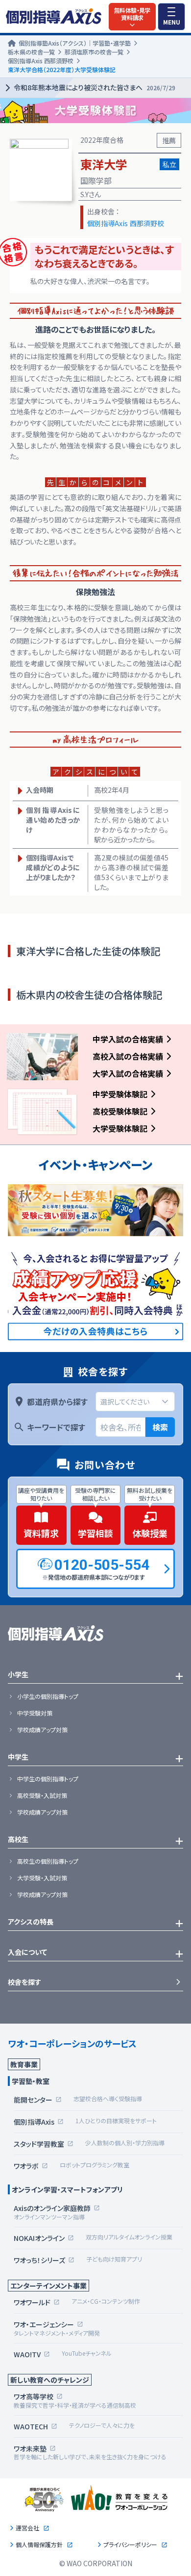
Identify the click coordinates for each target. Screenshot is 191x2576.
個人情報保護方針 (39, 2545)
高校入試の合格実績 (128, 1056)
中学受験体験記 (120, 1094)
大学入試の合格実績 (128, 1073)
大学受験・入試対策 (42, 1878)
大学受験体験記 (120, 1128)
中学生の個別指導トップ (48, 1779)
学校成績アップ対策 (42, 1730)
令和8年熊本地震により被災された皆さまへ (95, 87)
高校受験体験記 (120, 1111)
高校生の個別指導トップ (48, 1861)
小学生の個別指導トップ (48, 1696)
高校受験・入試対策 (42, 1795)
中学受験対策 (35, 1713)
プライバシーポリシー (130, 2545)
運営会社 (27, 2528)
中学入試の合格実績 (128, 1039)
